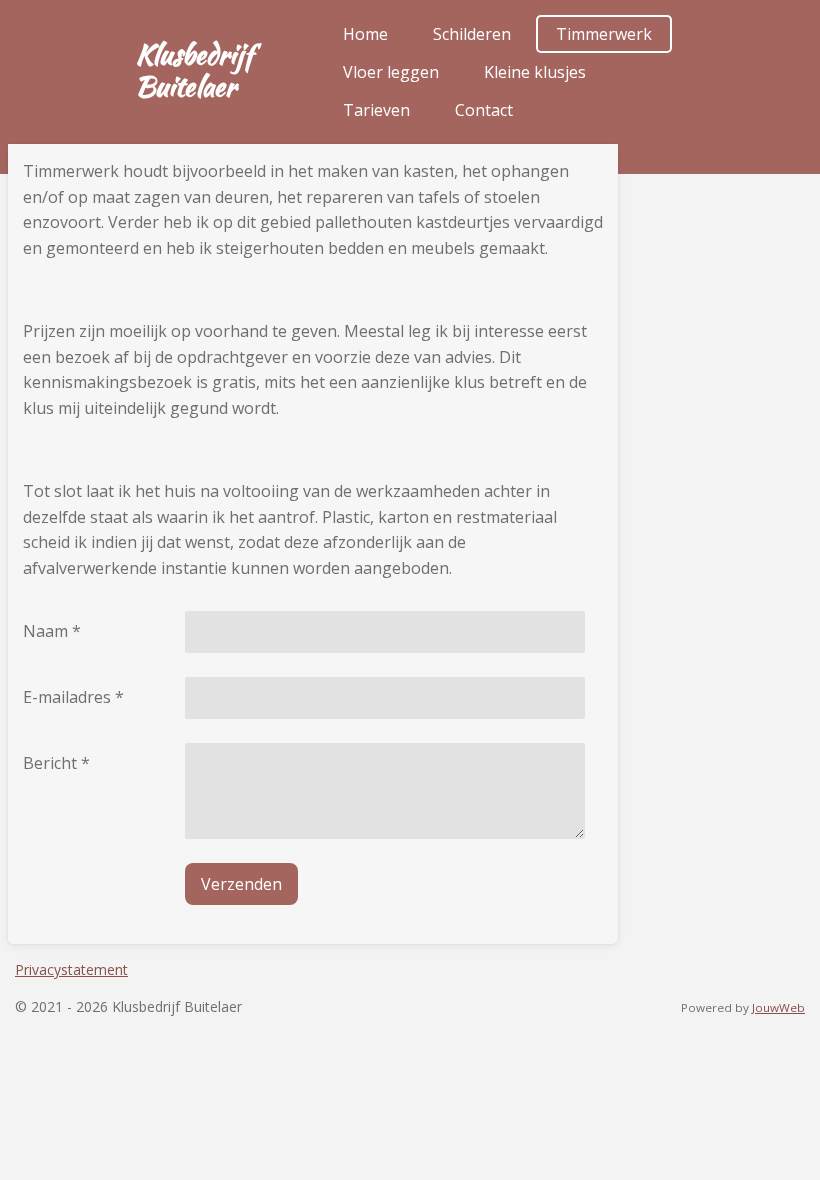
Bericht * (56, 763)
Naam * (52, 631)
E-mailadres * (73, 697)
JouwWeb (778, 1007)
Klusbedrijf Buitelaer (194, 70)
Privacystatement (71, 969)
